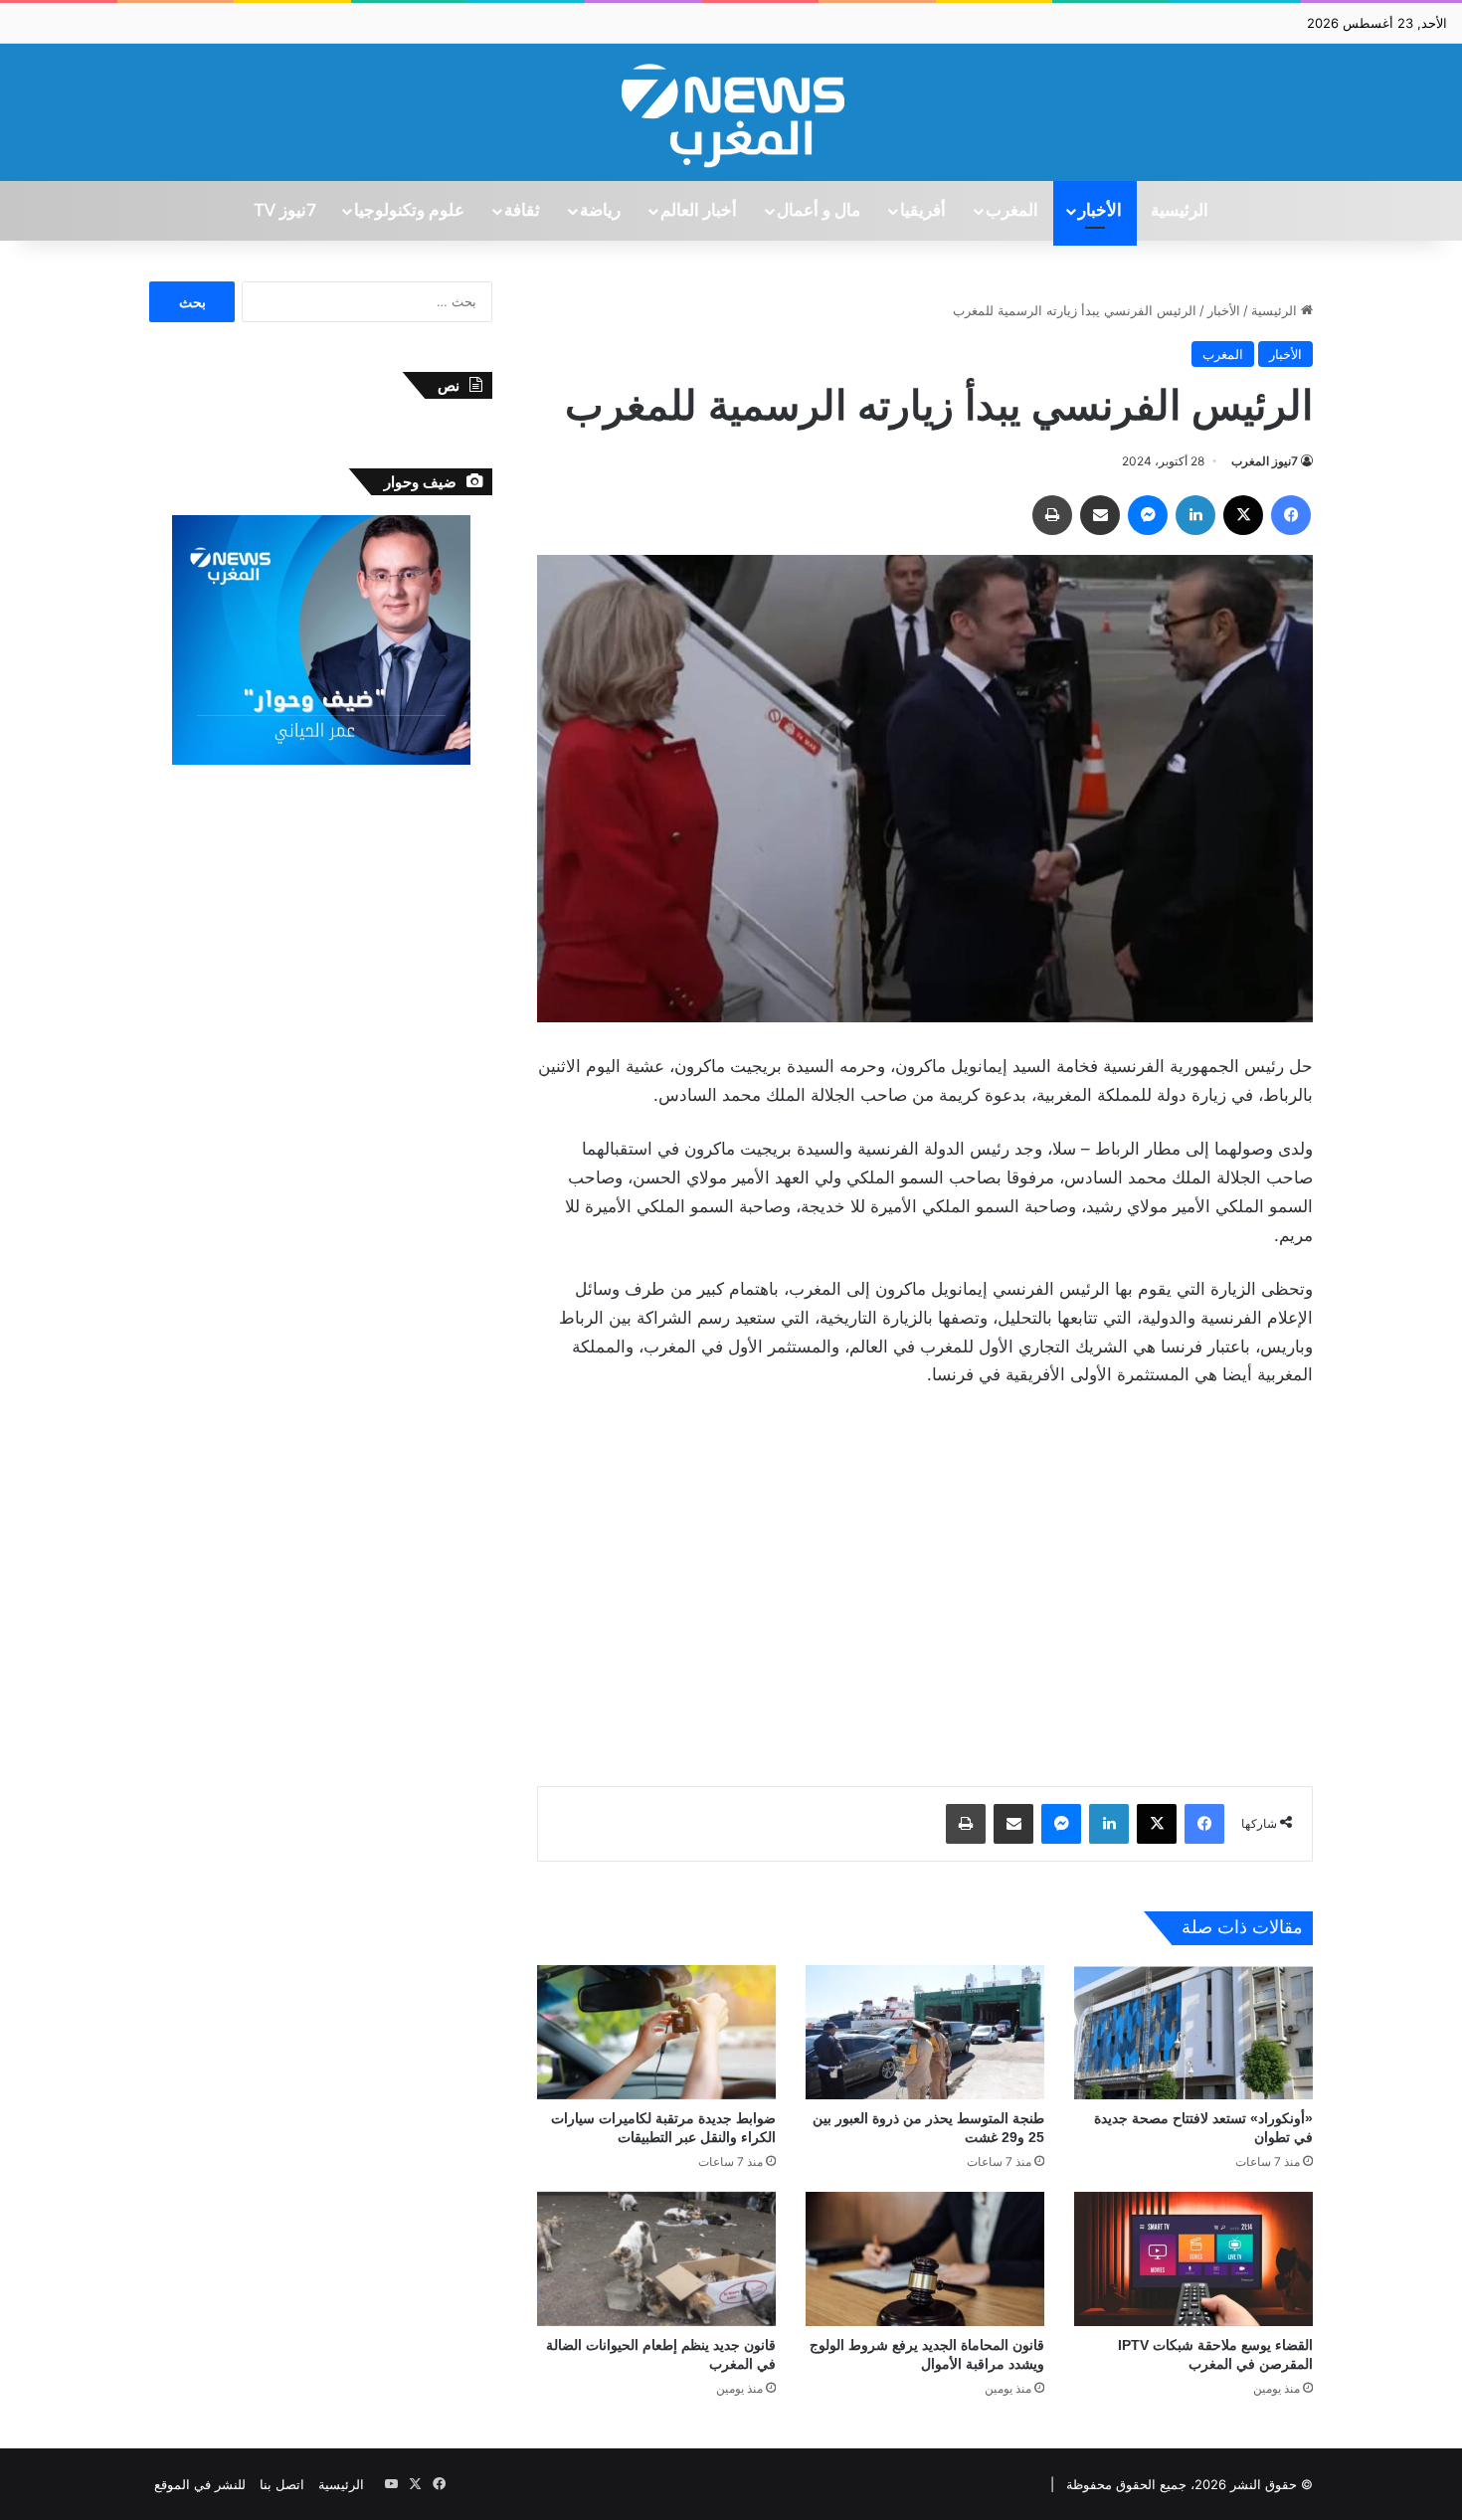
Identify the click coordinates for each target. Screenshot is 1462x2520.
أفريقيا (923, 211)
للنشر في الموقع (200, 2484)
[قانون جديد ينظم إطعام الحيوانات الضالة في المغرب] (656, 2259)
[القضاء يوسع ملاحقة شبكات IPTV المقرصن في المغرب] (1193, 2259)
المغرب (1012, 211)
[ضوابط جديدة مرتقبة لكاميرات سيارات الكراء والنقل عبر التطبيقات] (656, 2032)
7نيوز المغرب (1265, 461)
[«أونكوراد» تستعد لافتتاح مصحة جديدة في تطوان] (1193, 2032)
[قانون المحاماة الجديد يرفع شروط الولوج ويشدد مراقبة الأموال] (925, 2259)
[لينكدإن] (1195, 515)
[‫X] (1243, 515)
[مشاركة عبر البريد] (1100, 515)
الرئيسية (1180, 211)
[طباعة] (1052, 515)
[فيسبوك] (1291, 515)
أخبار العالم (699, 211)
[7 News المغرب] (731, 112)
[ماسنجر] (1148, 515)
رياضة (600, 211)
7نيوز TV (284, 211)
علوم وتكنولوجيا (409, 211)
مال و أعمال (819, 211)
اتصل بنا (282, 2484)
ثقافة (522, 211)
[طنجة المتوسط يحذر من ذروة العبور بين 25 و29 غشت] (925, 2032)
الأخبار (1100, 211)
